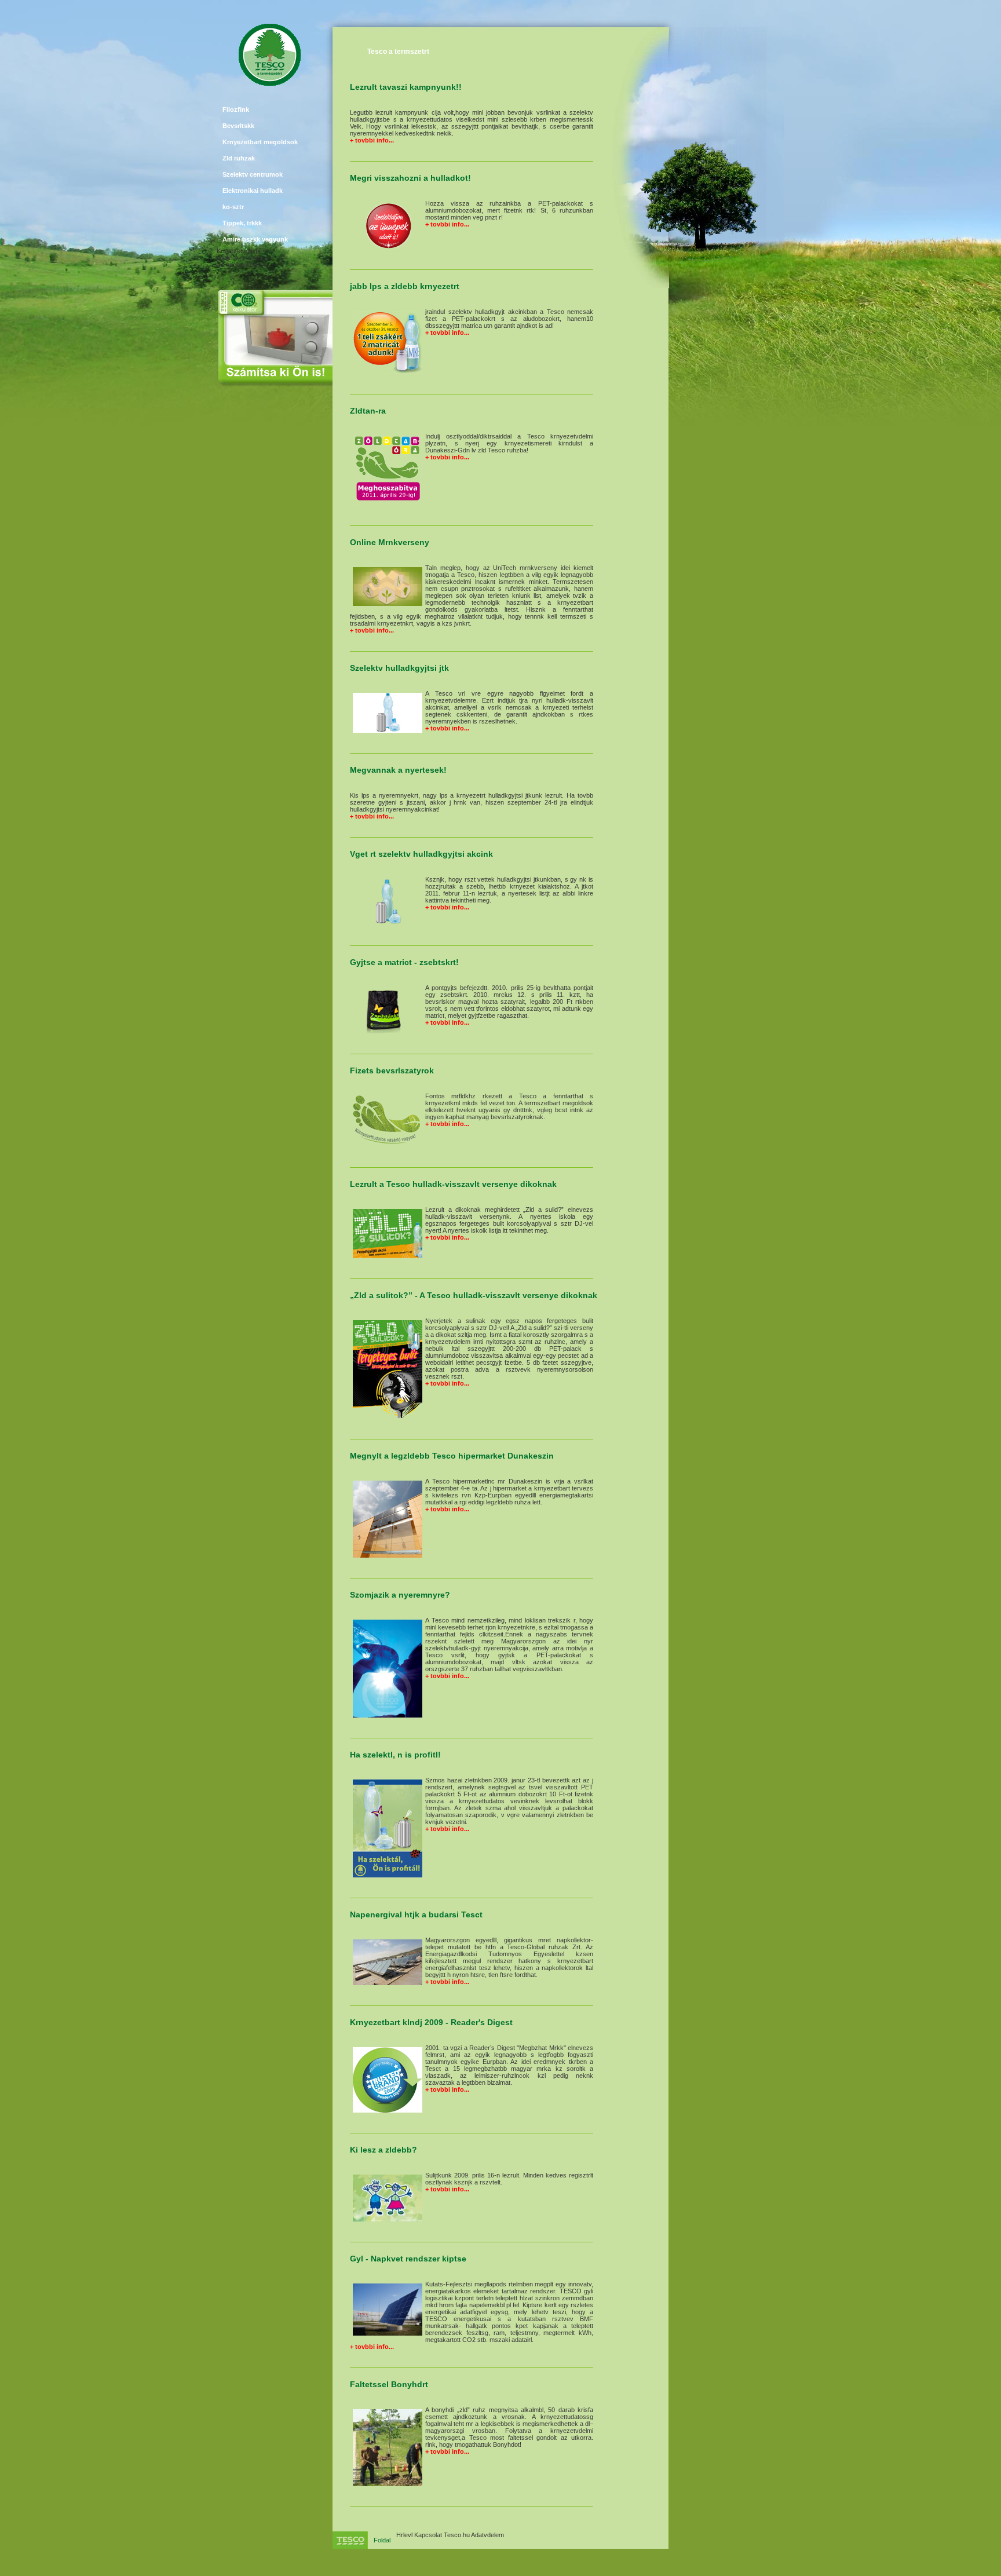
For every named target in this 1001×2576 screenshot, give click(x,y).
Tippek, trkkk (242, 223)
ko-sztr (233, 207)
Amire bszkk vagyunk (255, 239)
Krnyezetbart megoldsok (260, 142)
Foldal (382, 2540)
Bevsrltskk (238, 126)
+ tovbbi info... (372, 140)
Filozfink (236, 109)
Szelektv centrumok (253, 174)
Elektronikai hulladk (253, 191)
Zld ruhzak (239, 158)
